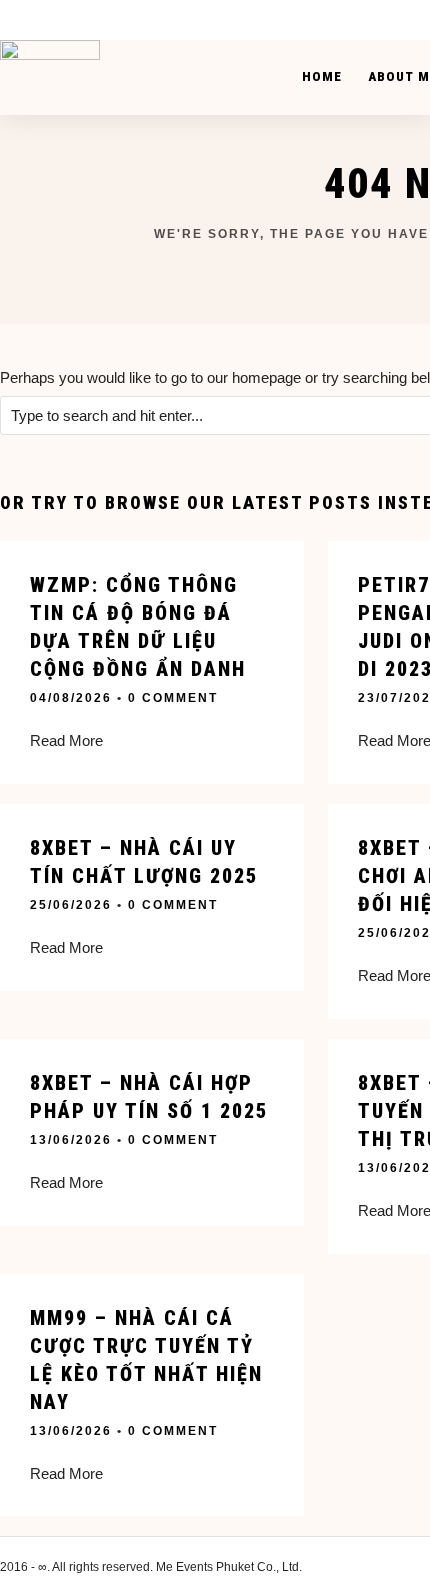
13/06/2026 (71, 1140)
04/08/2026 (71, 698)
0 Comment (173, 698)
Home (322, 76)
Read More (66, 740)
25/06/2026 (71, 905)
